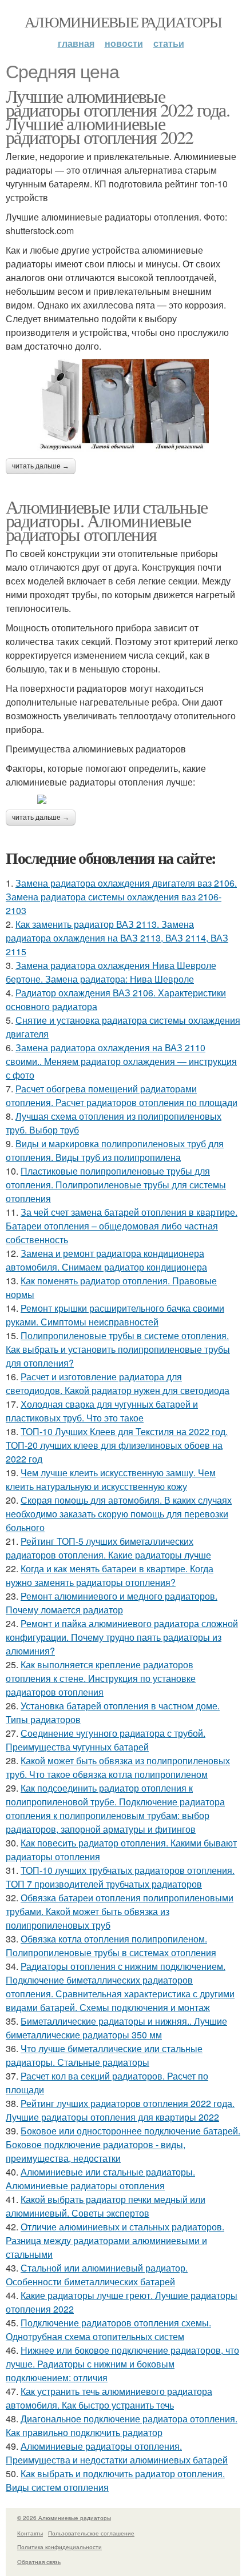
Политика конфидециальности (59, 2547)
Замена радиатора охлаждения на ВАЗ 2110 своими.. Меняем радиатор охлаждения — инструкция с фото (121, 1061)
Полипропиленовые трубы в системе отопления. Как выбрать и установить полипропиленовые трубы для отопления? (118, 1349)
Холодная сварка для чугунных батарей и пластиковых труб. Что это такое (102, 1411)
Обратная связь (39, 2562)
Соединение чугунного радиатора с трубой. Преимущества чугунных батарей (106, 1740)
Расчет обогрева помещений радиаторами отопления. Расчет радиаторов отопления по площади (122, 1095)
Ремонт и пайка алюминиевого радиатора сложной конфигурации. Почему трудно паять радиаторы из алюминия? (122, 1637)
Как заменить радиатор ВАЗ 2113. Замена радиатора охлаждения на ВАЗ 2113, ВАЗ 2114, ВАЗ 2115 (117, 938)
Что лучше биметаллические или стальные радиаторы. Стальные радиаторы (104, 2055)
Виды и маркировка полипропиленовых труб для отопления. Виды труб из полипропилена (115, 1150)
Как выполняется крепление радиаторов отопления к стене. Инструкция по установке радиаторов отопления (101, 1678)
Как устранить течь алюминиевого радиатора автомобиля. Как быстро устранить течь (109, 2398)
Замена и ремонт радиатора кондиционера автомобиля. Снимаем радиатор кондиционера (106, 1260)
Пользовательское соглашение (91, 2533)
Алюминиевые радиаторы (123, 22)
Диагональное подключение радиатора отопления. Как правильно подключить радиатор (122, 2425)
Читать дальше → (41, 466)
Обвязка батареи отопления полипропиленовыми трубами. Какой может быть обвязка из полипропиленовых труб (120, 1911)
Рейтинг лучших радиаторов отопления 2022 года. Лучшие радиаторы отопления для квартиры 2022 (120, 2110)
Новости (124, 43)
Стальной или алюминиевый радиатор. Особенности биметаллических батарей (97, 2275)
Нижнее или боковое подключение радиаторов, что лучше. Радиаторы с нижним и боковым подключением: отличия (122, 2364)
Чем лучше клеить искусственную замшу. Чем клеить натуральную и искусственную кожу (111, 1479)
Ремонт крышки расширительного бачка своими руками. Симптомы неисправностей (115, 1315)
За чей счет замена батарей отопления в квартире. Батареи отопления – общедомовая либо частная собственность (122, 1226)
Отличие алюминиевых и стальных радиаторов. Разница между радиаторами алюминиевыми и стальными (115, 2240)
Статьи (169, 43)
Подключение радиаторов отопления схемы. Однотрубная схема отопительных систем (108, 2329)
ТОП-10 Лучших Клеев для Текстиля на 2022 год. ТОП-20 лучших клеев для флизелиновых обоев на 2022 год (117, 1445)
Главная (76, 43)
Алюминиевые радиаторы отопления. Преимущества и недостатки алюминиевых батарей (117, 2453)
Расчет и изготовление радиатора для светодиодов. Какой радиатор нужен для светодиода (118, 1383)
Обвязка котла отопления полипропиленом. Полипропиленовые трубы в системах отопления (111, 1946)
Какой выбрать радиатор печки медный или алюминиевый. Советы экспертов (106, 2206)
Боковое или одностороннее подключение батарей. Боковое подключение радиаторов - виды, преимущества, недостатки (123, 2144)
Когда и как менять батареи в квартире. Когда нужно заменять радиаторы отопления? (110, 1575)
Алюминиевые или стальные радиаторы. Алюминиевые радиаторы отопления (107, 520)
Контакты (30, 2533)
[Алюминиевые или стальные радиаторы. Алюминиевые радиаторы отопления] (123, 799)
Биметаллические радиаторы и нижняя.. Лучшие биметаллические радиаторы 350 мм (116, 2028)
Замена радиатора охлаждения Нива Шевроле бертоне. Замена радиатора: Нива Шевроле (111, 972)
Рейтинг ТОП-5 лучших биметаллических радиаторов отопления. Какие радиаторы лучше (108, 1548)
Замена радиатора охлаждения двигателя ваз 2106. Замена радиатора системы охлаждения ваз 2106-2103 (121, 897)
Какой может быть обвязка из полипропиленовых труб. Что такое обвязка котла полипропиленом (118, 1767)
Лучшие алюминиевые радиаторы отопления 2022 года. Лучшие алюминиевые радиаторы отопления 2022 (118, 116)
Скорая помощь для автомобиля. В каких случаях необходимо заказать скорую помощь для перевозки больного (119, 1514)
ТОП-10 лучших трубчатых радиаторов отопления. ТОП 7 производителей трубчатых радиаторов (120, 1877)
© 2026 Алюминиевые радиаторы (64, 2518)
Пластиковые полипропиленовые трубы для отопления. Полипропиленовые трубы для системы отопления (116, 1185)
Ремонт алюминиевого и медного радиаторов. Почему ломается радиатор (112, 1603)
